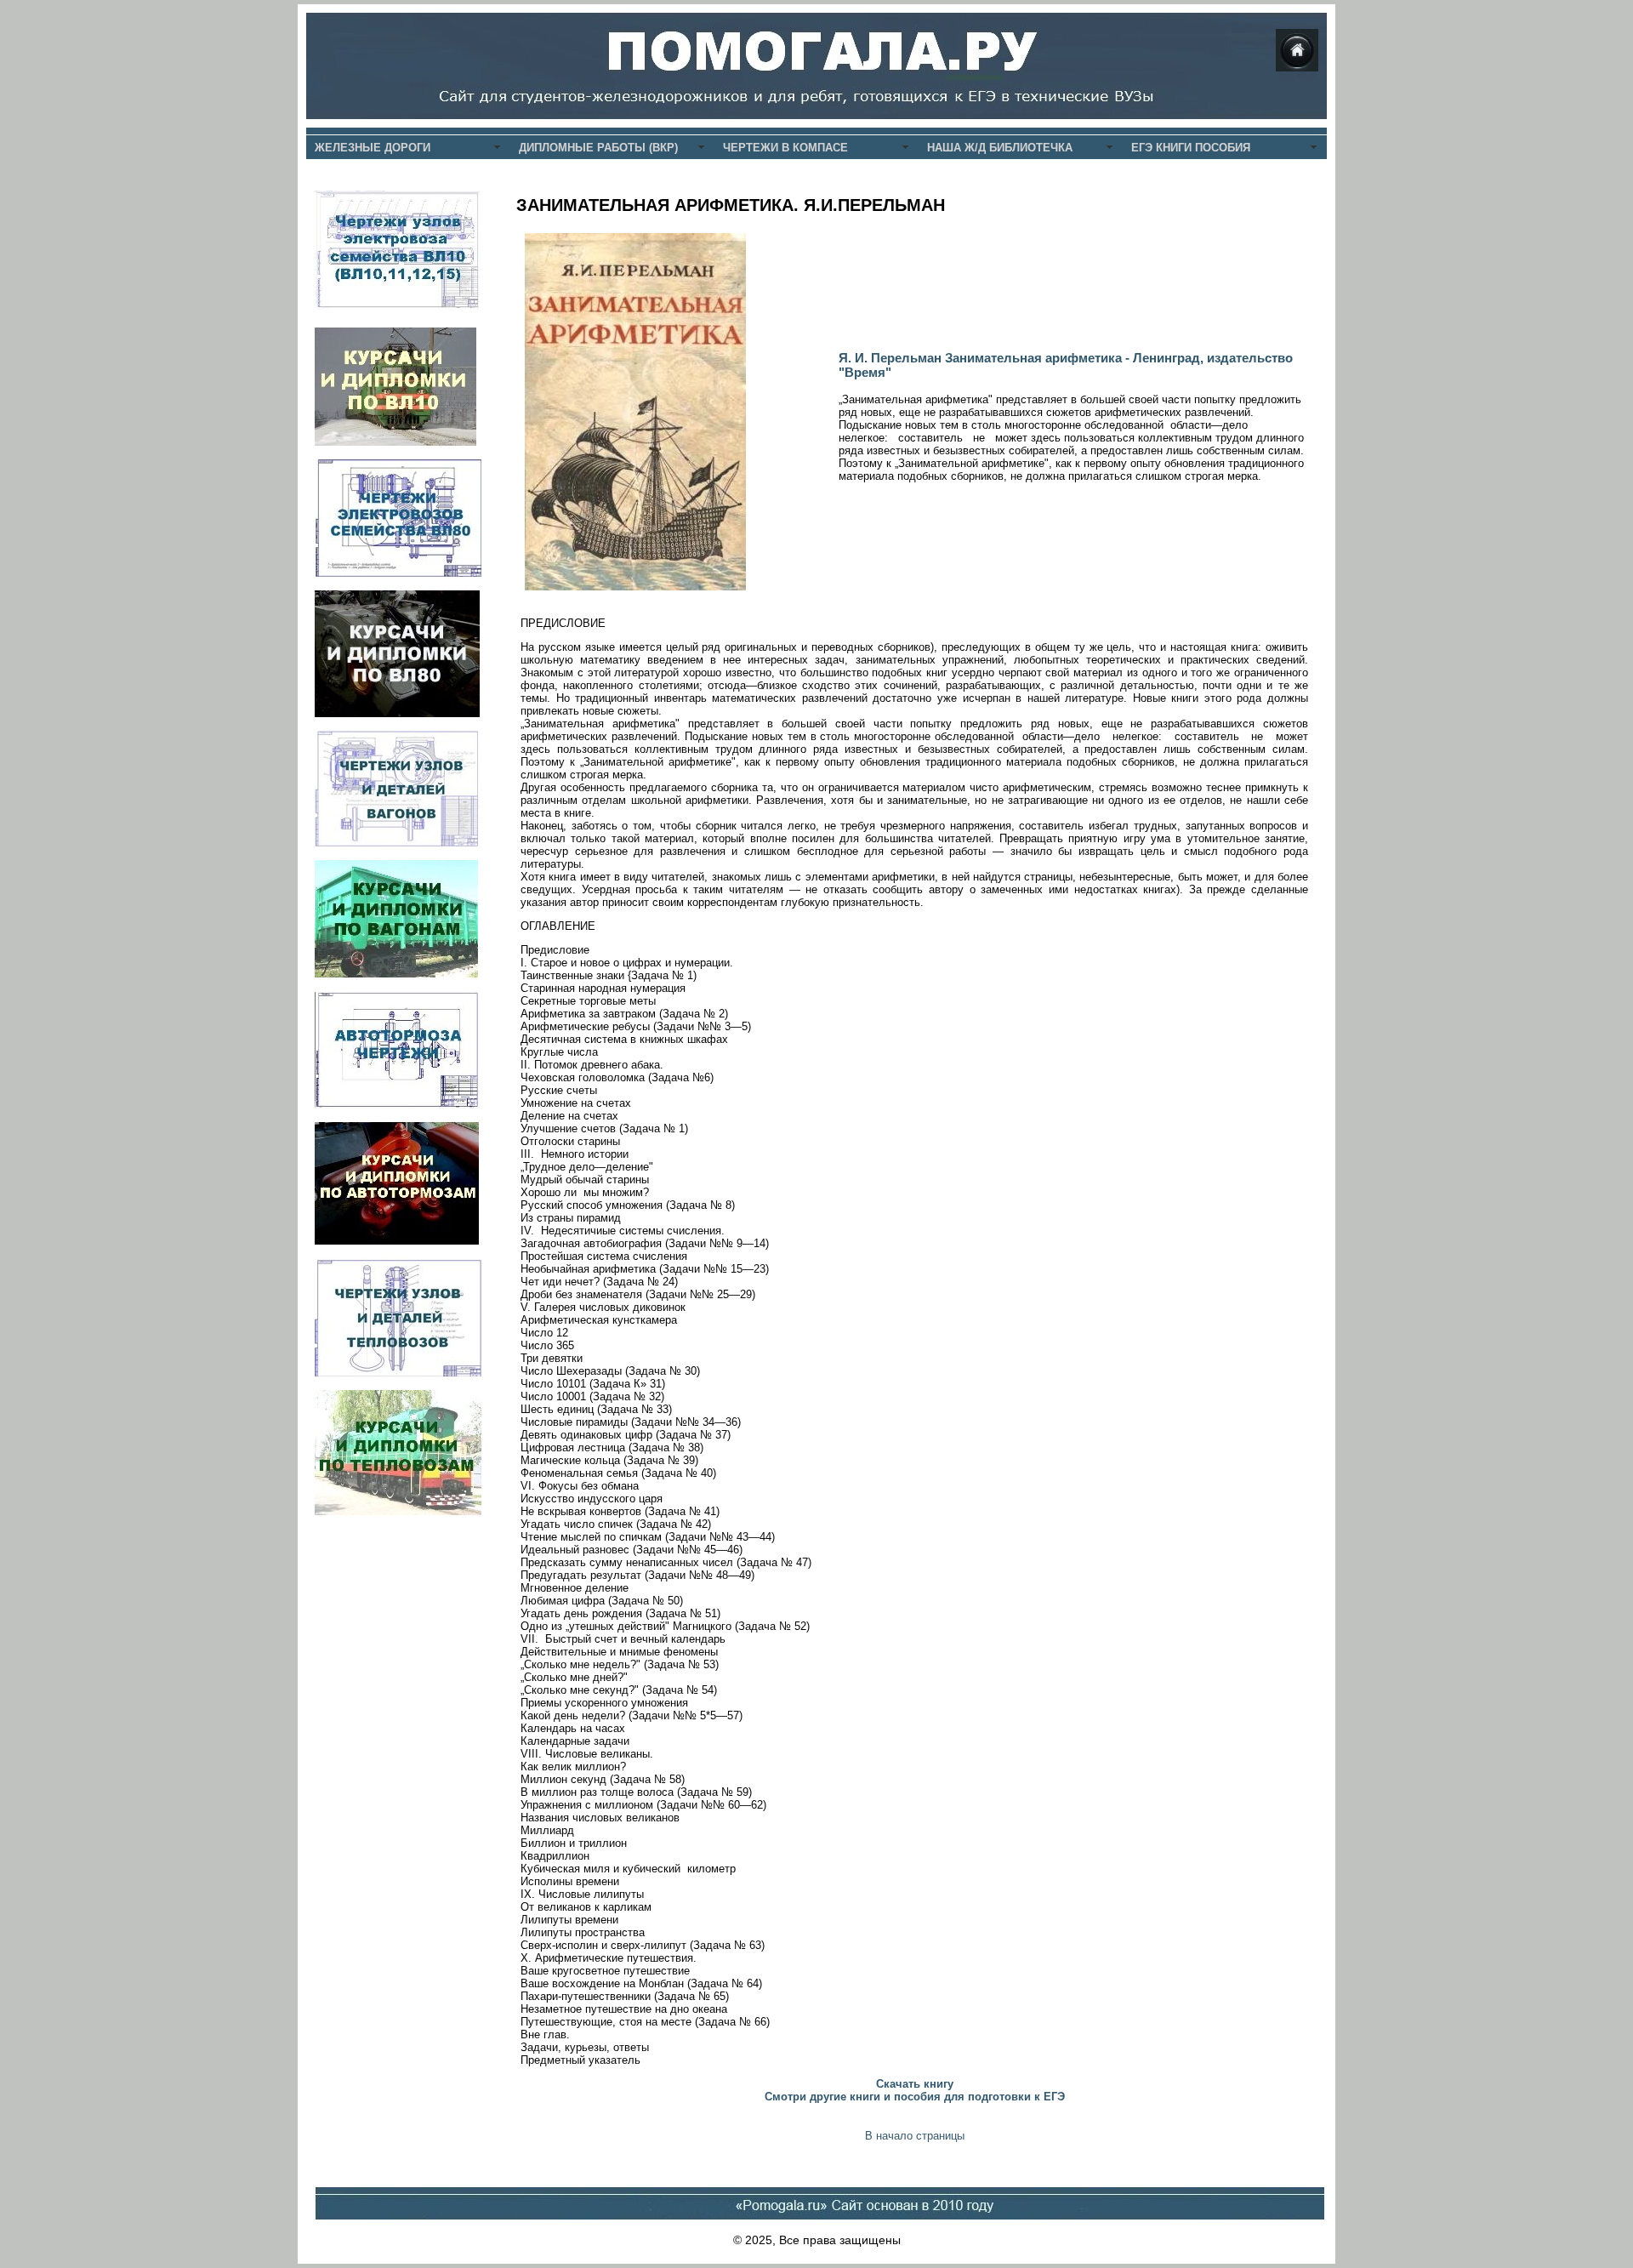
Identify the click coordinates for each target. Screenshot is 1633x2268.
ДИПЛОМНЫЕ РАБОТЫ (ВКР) (598, 148)
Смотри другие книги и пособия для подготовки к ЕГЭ (915, 2097)
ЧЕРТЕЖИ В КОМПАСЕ (785, 148)
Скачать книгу (915, 2084)
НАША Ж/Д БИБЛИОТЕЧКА (1000, 148)
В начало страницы (915, 2136)
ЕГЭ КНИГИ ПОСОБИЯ (1191, 148)
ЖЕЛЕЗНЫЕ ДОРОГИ (373, 148)
